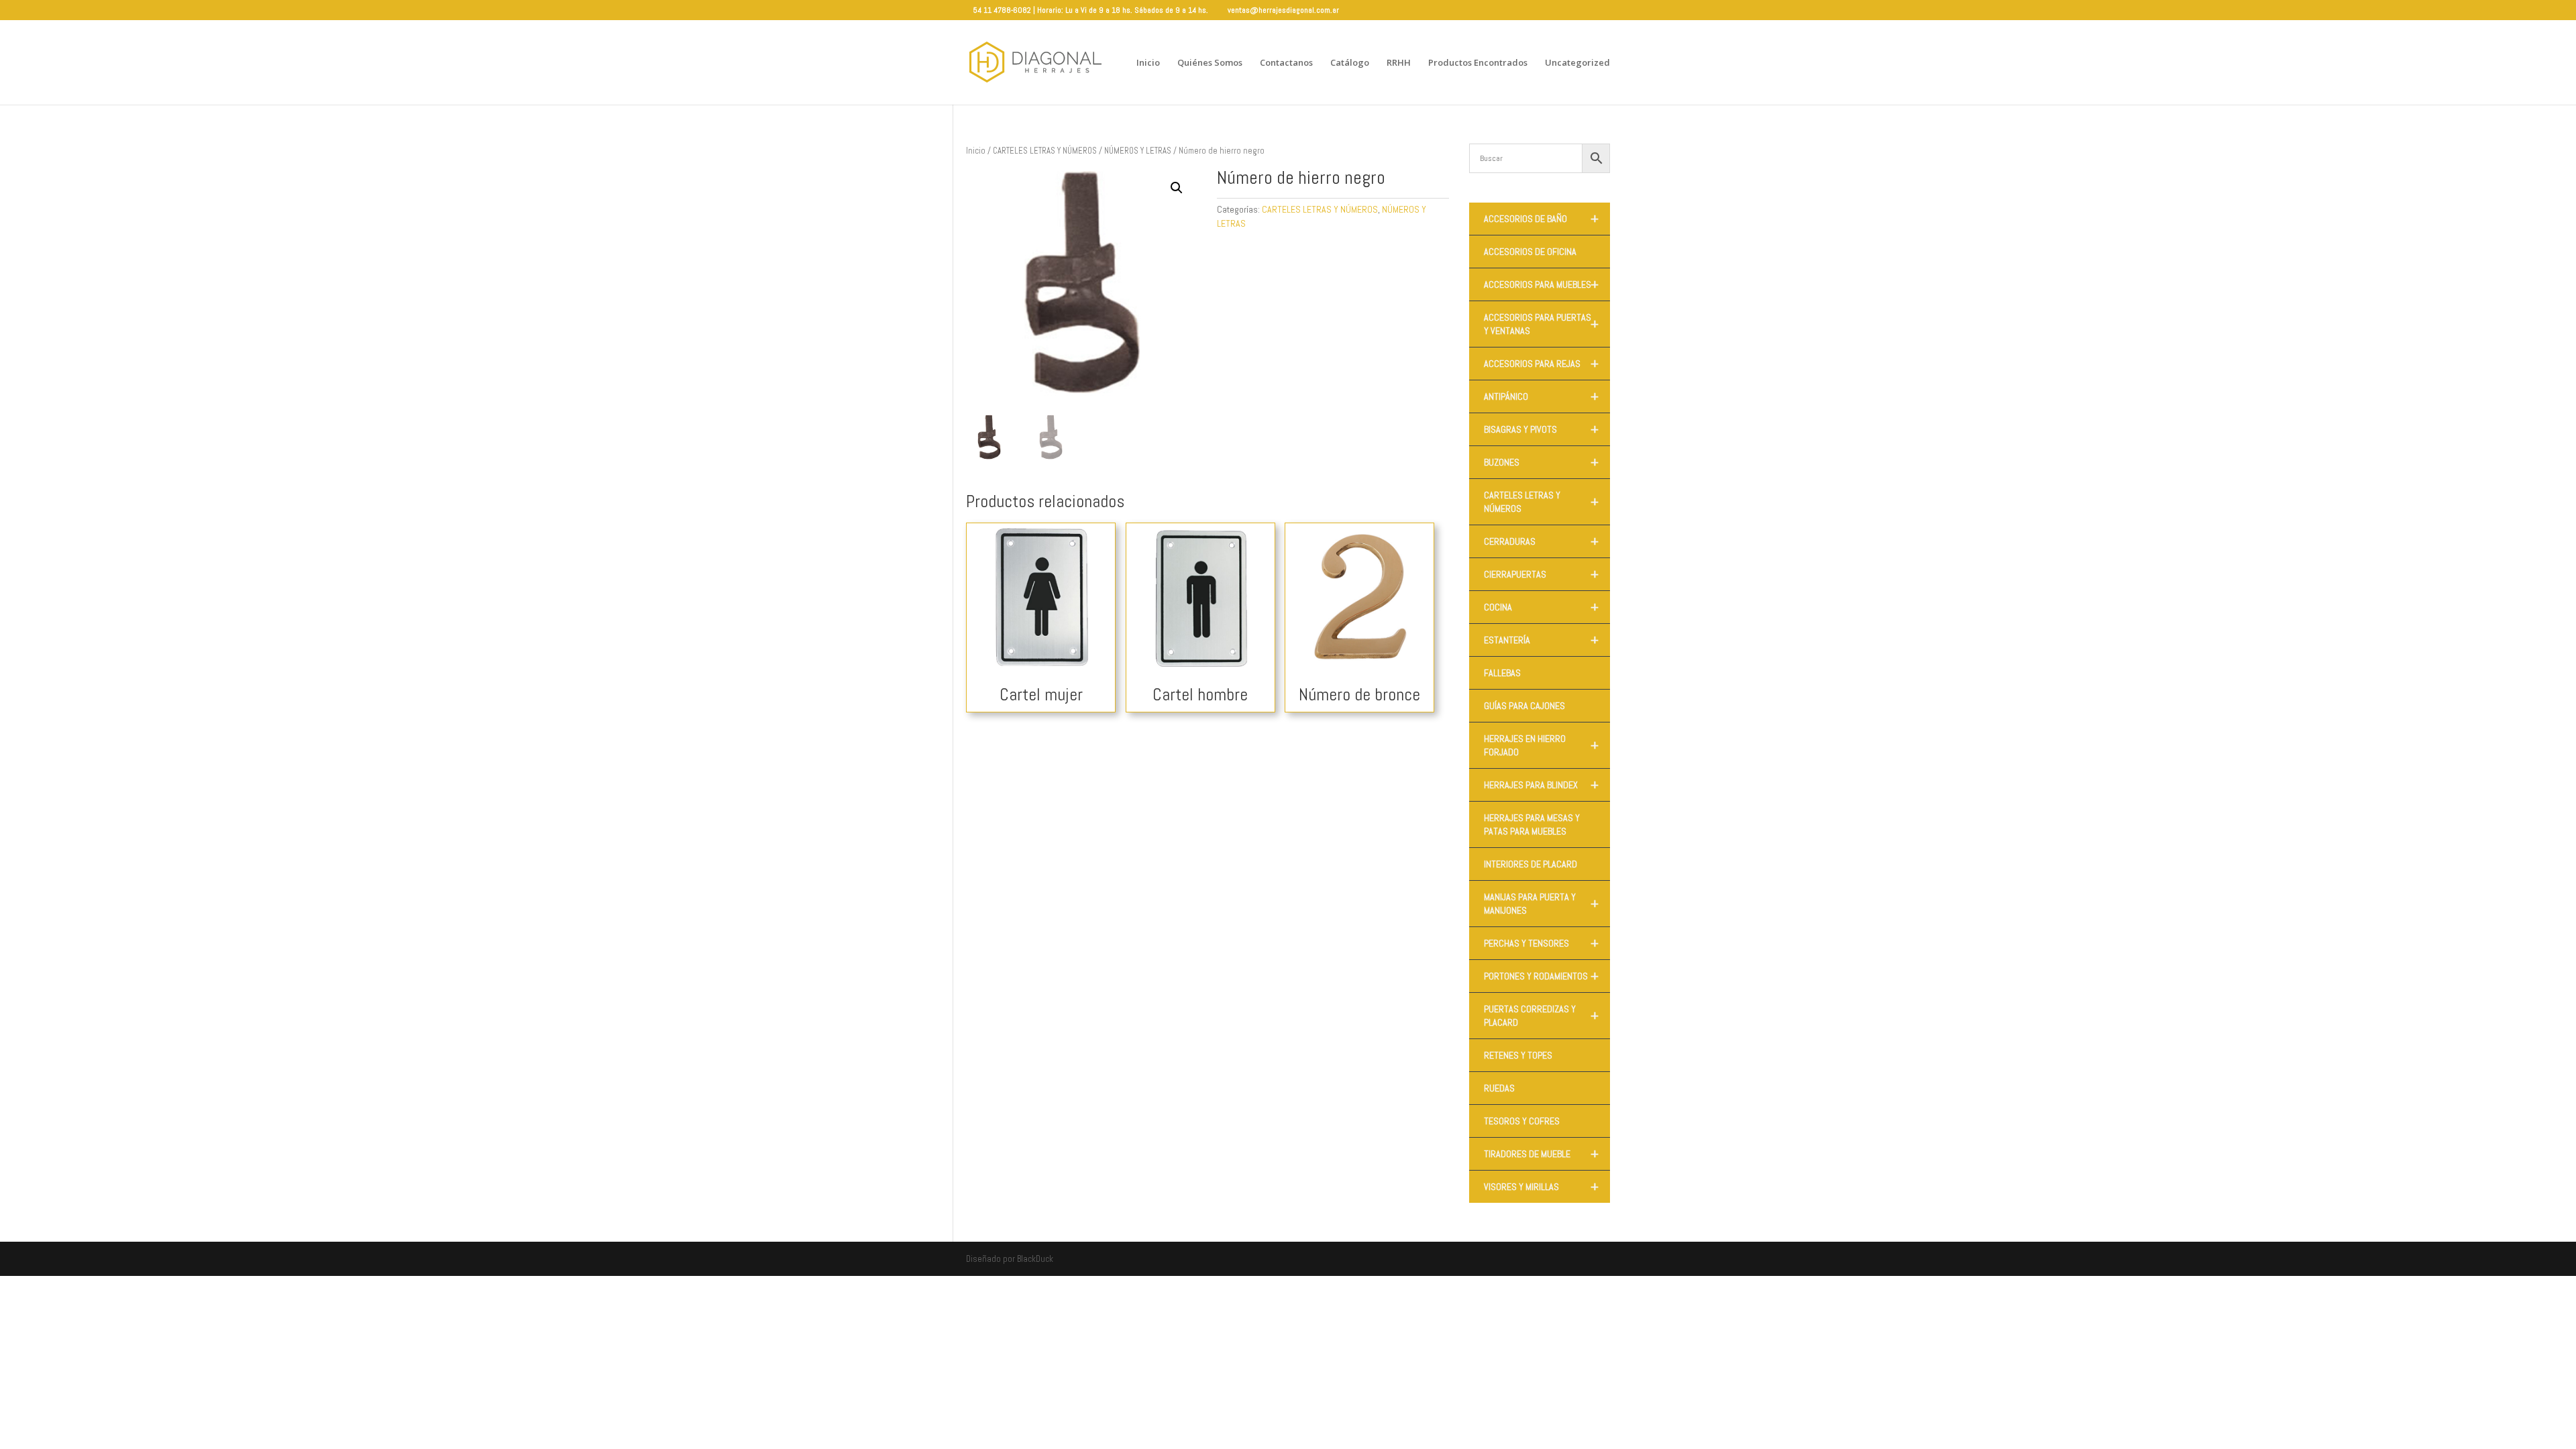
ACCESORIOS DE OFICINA (1530, 252)
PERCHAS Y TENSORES (1541, 943)
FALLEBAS (1502, 673)
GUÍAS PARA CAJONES (1524, 706)
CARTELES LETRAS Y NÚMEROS (1045, 151)
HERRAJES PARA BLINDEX (1541, 785)
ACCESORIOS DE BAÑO (1541, 219)
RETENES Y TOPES (1518, 1055)
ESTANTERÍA (1541, 640)
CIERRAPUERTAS (1541, 574)
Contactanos (1286, 63)
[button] (1177, 188)
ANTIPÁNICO (1541, 396)
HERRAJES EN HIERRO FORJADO (1541, 745)
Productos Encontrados (1478, 63)
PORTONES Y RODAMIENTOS (1541, 976)
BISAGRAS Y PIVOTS (1541, 429)
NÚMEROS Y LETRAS (1138, 151)
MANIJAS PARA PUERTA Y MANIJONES (1541, 904)
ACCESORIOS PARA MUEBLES (1541, 284)
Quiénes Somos (1210, 63)
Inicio (1148, 63)
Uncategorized (1577, 63)
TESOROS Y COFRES (1522, 1121)
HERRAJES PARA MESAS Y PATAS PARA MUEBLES (1532, 824)
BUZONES (1541, 462)
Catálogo (1350, 63)
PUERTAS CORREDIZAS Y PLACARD (1541, 1016)
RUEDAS (1499, 1088)
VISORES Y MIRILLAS (1541, 1187)
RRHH (1399, 63)
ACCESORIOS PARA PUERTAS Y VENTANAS (1541, 324)
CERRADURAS (1541, 541)
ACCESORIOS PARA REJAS (1541, 364)
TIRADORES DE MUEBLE (1541, 1154)
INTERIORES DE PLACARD (1531, 864)
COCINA (1541, 607)
